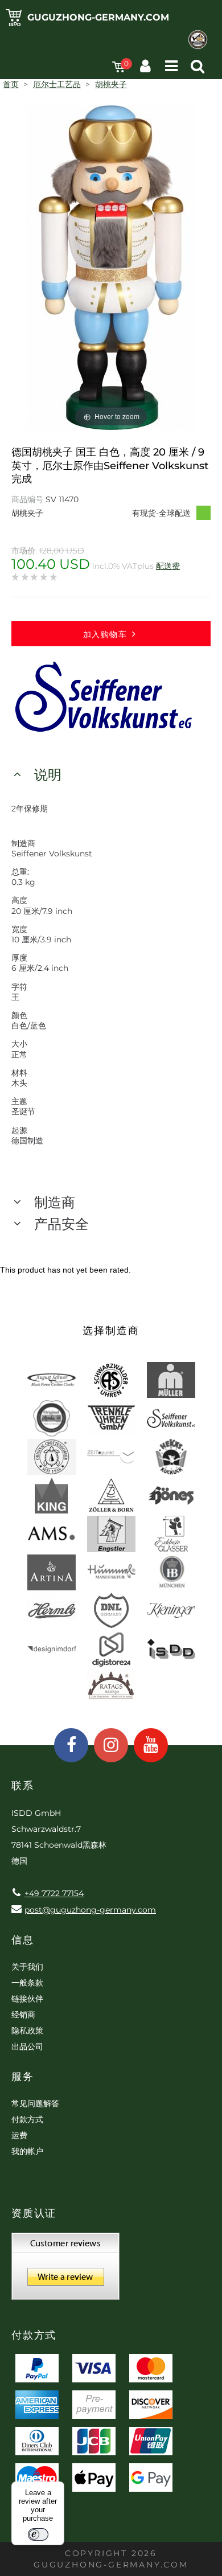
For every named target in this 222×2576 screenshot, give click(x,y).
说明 (48, 775)
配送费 (168, 566)
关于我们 (27, 1967)
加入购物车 (105, 634)
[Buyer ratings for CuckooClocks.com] (65, 2270)
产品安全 (61, 1224)
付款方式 (27, 2119)
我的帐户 (27, 2151)
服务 (23, 2077)
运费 (19, 2135)
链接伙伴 (27, 1999)
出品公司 (27, 2046)
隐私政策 (27, 2031)
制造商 (55, 1202)
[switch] (38, 2534)
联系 (23, 1786)
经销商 (23, 2015)
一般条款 (27, 1983)
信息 (23, 1940)
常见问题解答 (35, 2103)
